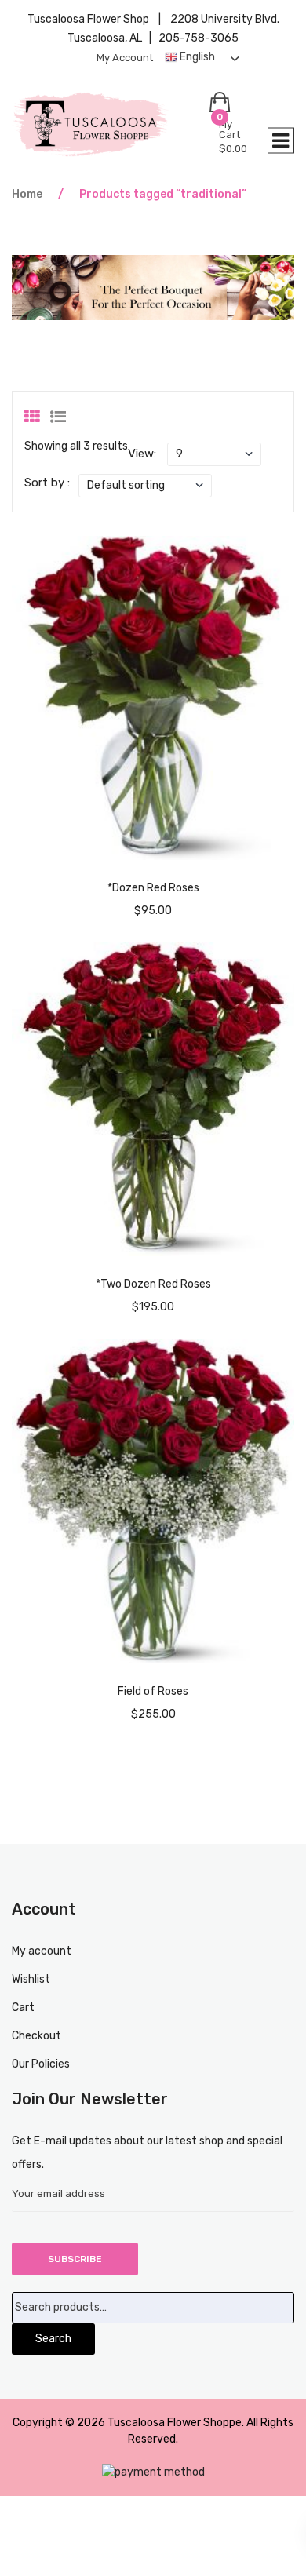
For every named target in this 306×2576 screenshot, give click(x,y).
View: (142, 454)
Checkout (36, 2036)
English (196, 57)
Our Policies (41, 2064)
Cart (23, 2008)
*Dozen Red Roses (153, 888)
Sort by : (47, 483)
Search (53, 2339)
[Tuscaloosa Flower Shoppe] (111, 124)
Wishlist (31, 1979)
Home (27, 194)
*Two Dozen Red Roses (153, 1284)
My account (125, 58)
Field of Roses (153, 1691)
